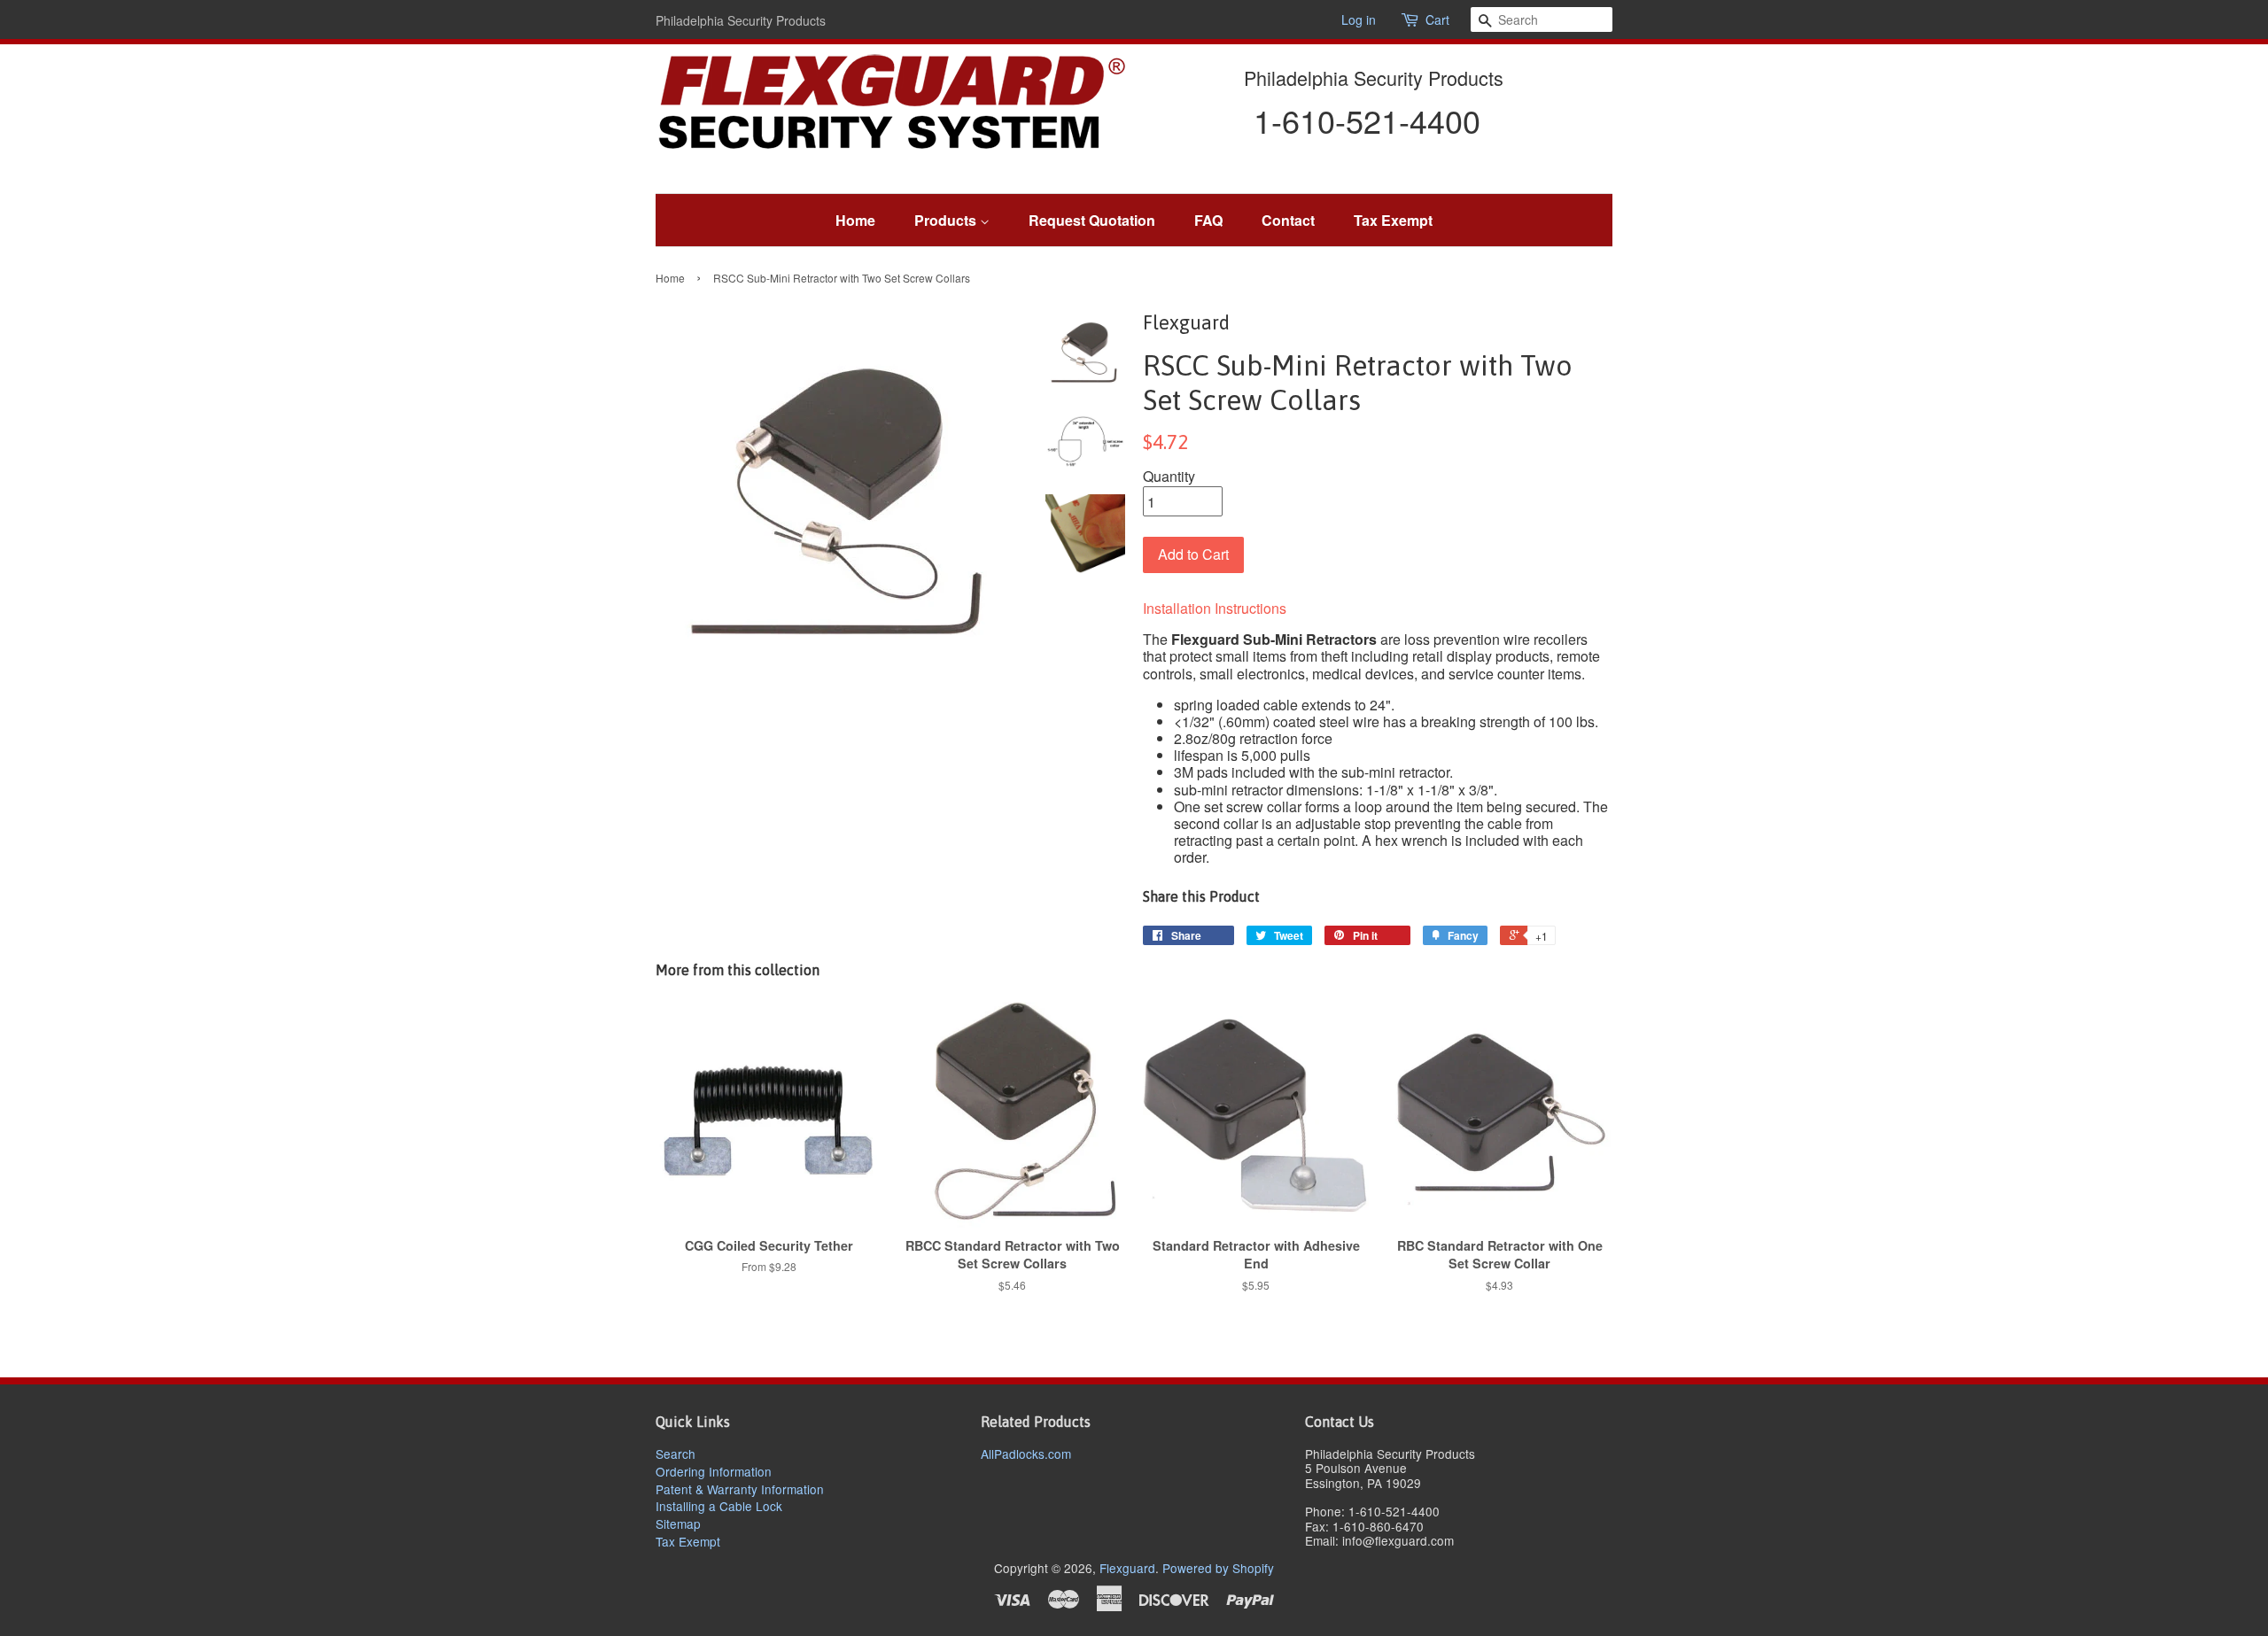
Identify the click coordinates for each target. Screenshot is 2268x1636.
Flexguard (1127, 1568)
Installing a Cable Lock (719, 1506)
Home (855, 220)
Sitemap (678, 1524)
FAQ (1208, 220)
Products (947, 220)
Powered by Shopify (1218, 1568)
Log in (1359, 19)
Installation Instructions (1215, 608)
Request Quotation (1092, 220)
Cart (1437, 20)
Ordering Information (714, 1471)
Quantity (1169, 476)
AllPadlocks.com (1026, 1454)
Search (676, 1454)
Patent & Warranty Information (740, 1489)
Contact (1288, 220)
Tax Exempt (1393, 220)
